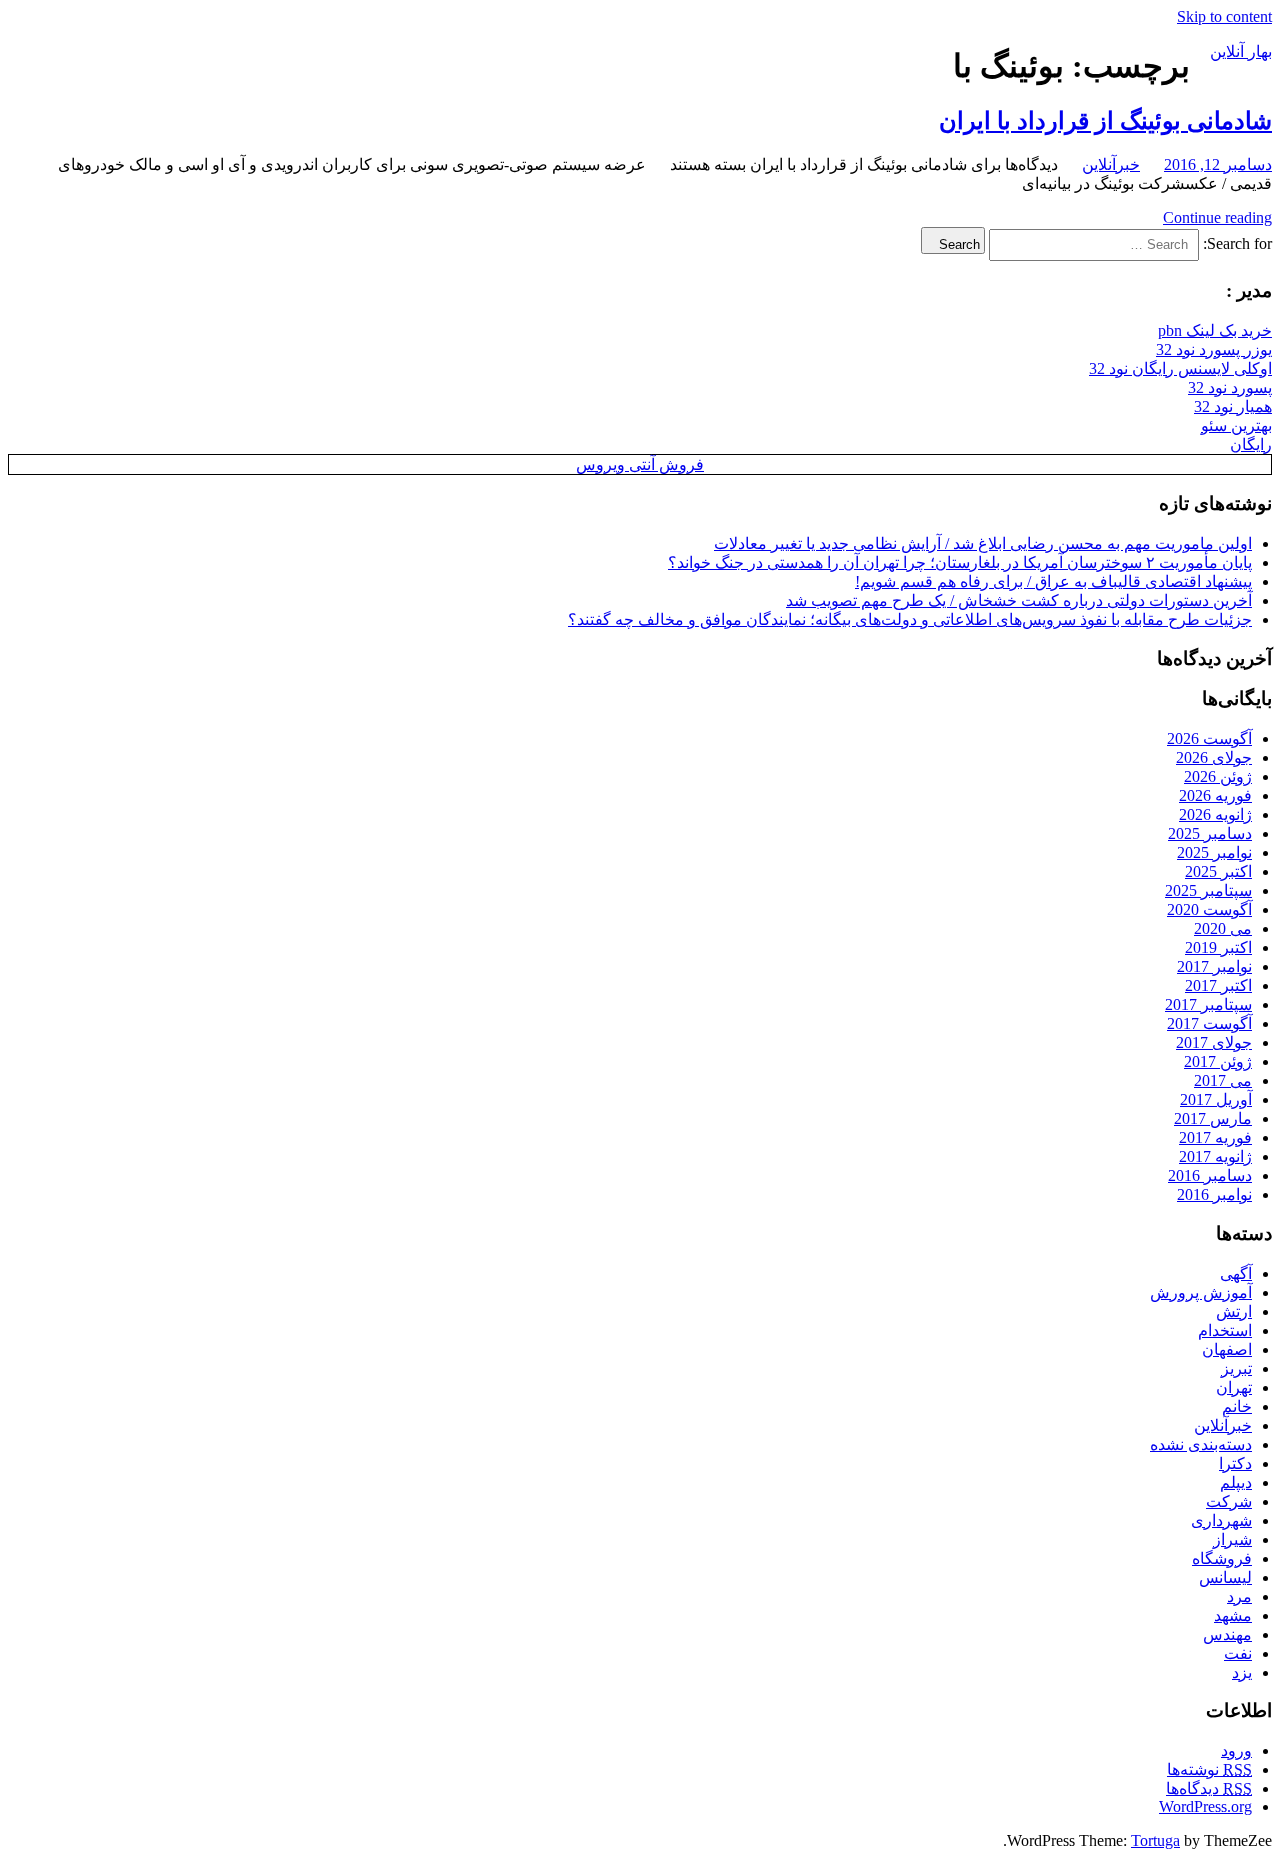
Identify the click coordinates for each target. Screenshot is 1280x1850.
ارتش (1234, 1311)
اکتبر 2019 (1218, 947)
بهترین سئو (1236, 425)
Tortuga (1155, 1840)
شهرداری (1221, 1520)
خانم (1237, 1406)
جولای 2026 (1214, 757)
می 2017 (1223, 1080)
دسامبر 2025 (1210, 833)
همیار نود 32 (1233, 406)
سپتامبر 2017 (1208, 1004)
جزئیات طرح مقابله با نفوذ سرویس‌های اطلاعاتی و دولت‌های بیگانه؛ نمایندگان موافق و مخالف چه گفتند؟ (910, 619)
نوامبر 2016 (1214, 1194)
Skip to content (1224, 16)
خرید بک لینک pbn (1215, 330)
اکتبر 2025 (1218, 871)
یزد (1242, 1672)
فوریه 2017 (1215, 1137)
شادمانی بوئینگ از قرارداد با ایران (1105, 121)
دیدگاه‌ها (1209, 1788)
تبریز (1236, 1368)
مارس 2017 (1213, 1118)
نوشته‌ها (1209, 1769)
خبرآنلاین (1111, 164)
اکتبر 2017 (1218, 985)
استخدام (1225, 1330)
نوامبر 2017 (1214, 966)
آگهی (1236, 1273)
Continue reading (1217, 217)
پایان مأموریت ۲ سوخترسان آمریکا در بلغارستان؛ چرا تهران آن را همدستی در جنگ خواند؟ (960, 562)
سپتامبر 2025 (1208, 890)
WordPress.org (1205, 1806)
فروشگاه (1222, 1558)
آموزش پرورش (1201, 1292)
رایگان (1251, 444)
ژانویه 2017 (1215, 1156)
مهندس (1227, 1634)
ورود (1236, 1750)
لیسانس (1225, 1577)
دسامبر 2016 (1210, 1175)
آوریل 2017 (1216, 1099)
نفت (1238, 1653)
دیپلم (1236, 1482)
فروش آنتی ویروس (640, 464)
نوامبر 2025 (1214, 852)
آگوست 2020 (1209, 909)
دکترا (1235, 1463)
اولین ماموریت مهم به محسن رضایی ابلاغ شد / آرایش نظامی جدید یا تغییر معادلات (983, 543)
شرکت (1229, 1501)
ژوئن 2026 (1218, 776)
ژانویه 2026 (1215, 814)
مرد (1239, 1596)
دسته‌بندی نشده (1201, 1444)
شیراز (1232, 1539)
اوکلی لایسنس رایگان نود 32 (1180, 368)
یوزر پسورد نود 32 (1214, 349)
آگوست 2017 (1209, 1023)
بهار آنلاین (1241, 51)
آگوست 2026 (1209, 738)
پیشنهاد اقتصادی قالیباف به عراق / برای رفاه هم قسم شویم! (1053, 581)
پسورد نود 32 (1230, 387)
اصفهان (1227, 1349)
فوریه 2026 (1215, 795)
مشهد (1233, 1615)
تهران (1234, 1387)
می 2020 (1223, 928)
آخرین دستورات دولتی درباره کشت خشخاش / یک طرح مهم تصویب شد (1019, 600)
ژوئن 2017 (1218, 1061)
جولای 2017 (1214, 1042)
